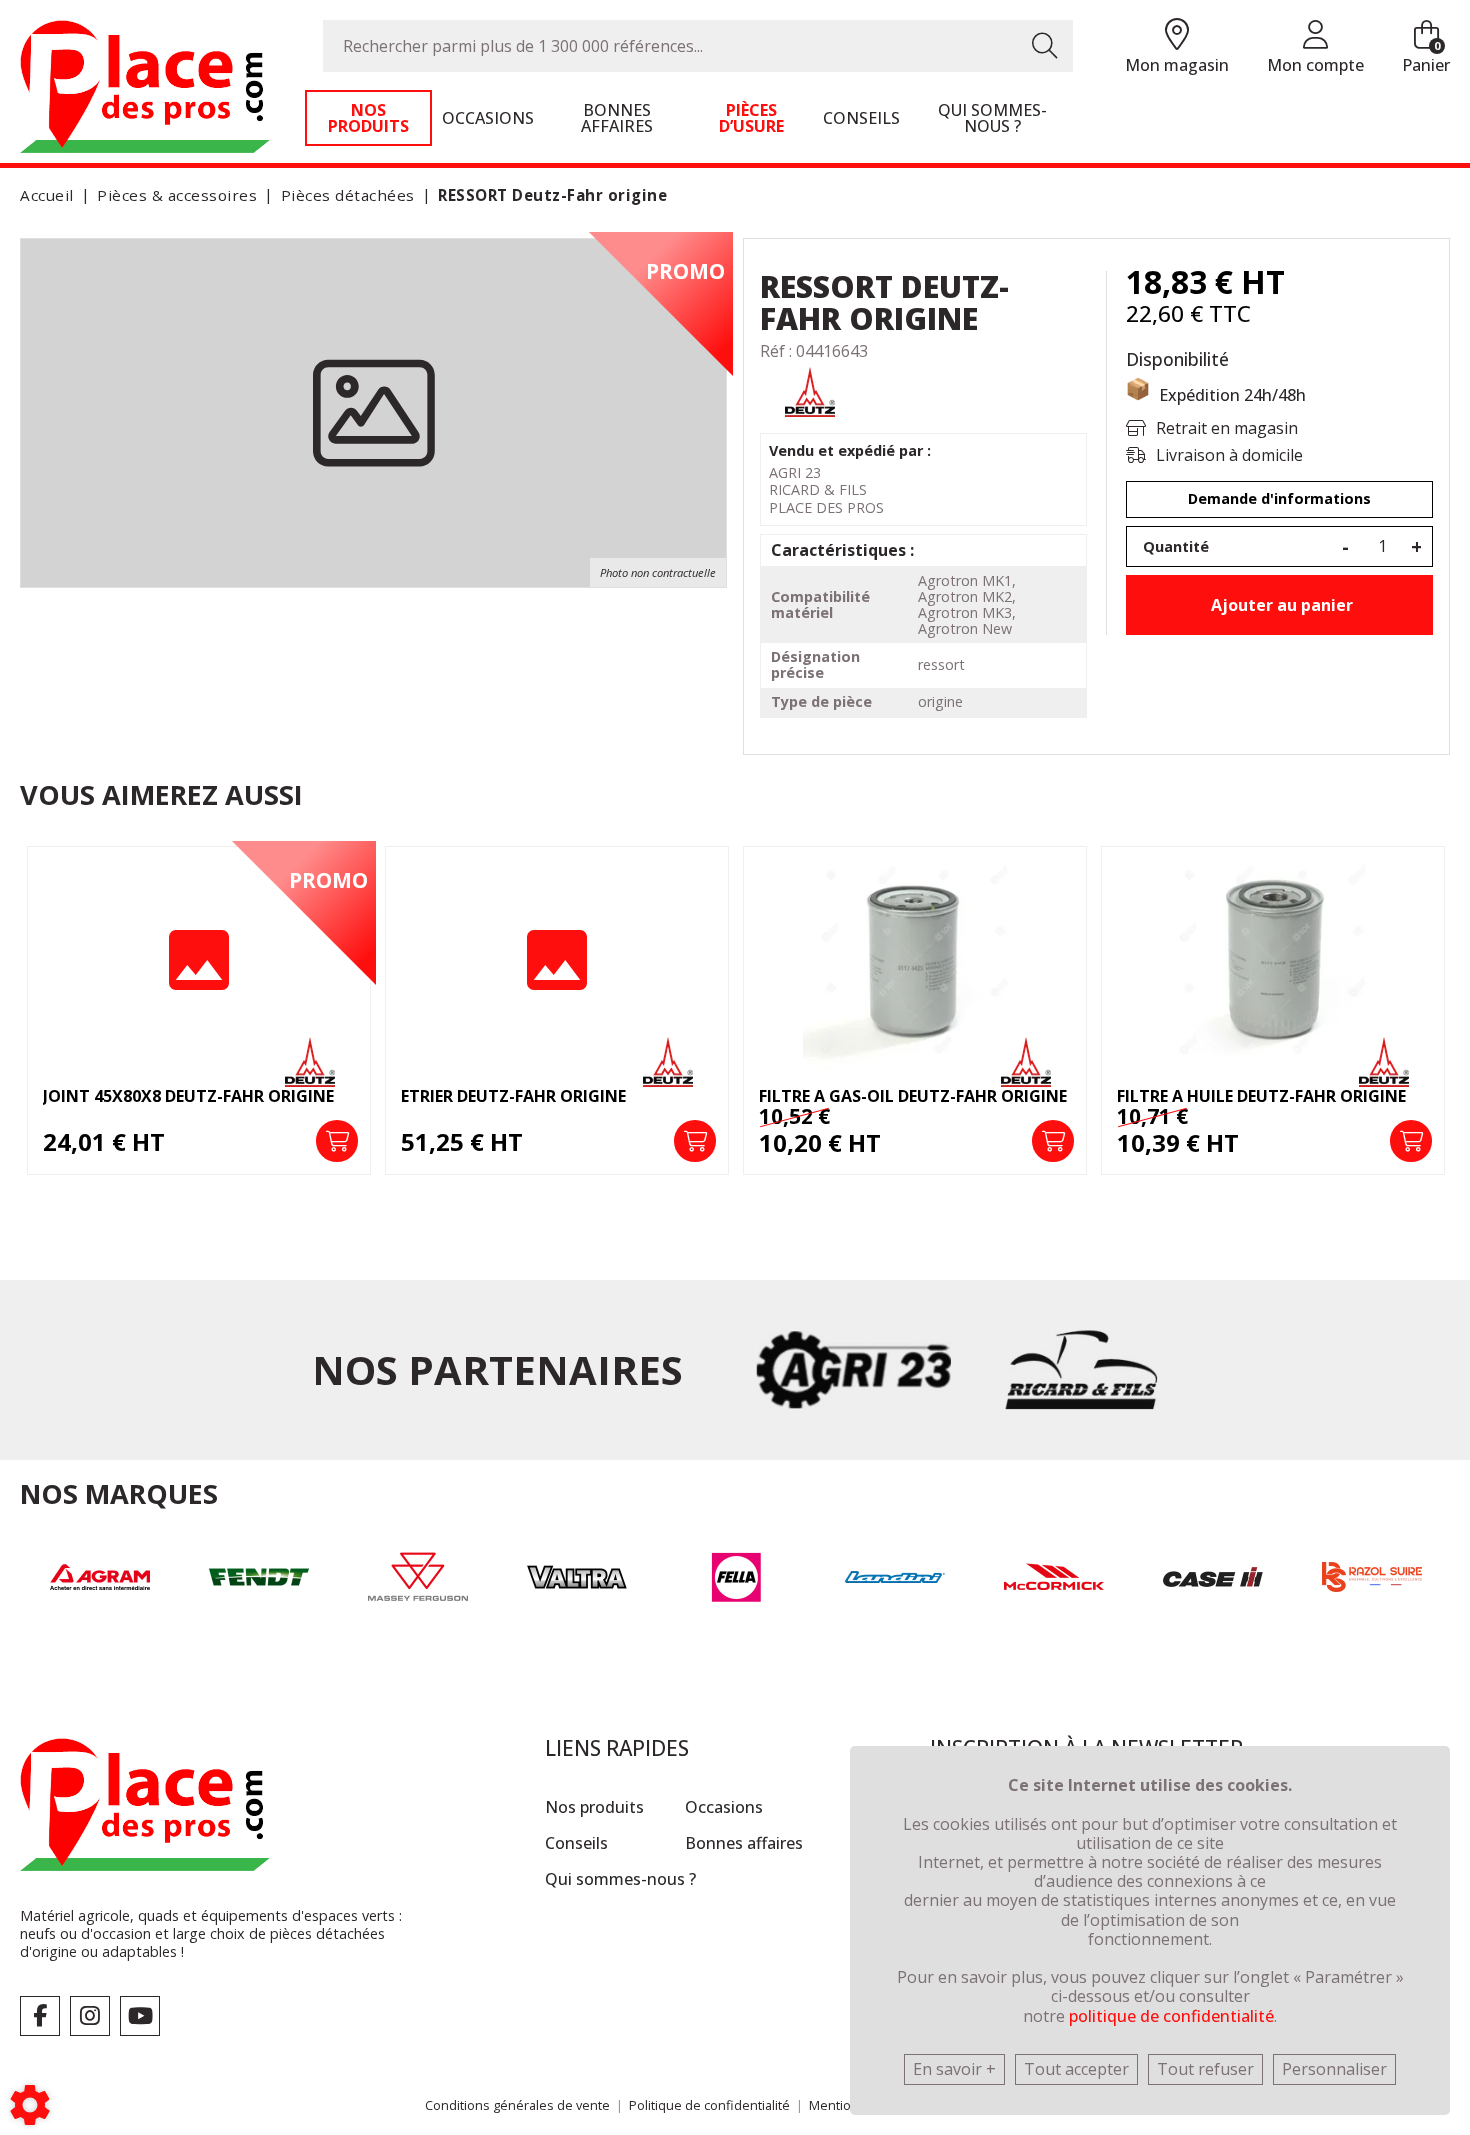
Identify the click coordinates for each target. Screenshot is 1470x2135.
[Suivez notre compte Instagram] (90, 2016)
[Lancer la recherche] (1045, 46)
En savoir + (954, 2069)
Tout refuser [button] (1205, 2069)
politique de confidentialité (1171, 2016)
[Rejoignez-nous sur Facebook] (40, 2016)
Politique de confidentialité (709, 2105)
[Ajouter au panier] (337, 1141)
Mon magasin (1177, 65)
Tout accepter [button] (1076, 2069)
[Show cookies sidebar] (30, 2105)
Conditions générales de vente (517, 2105)
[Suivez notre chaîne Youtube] (140, 2016)
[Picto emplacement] (1177, 35)
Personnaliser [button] (1334, 2069)
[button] (549, 195)
